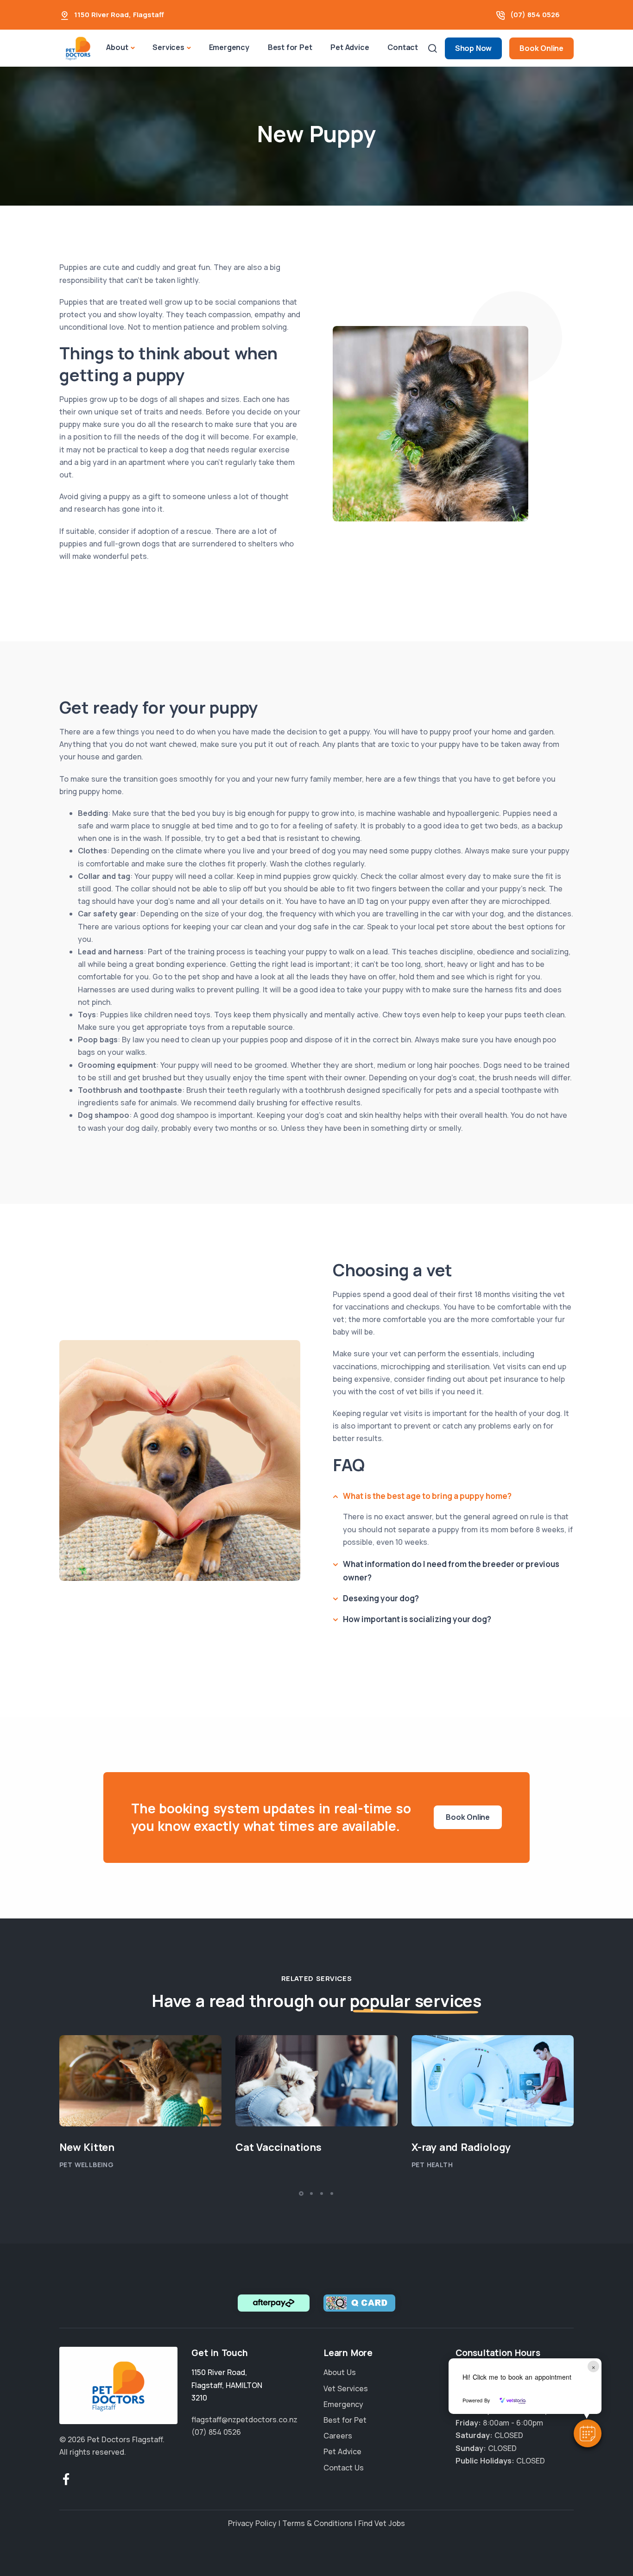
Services (168, 47)
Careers (338, 2436)
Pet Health (432, 2165)
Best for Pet (290, 47)
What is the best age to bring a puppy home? (427, 1496)
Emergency (229, 47)
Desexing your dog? (381, 1598)
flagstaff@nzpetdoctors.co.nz (244, 2419)
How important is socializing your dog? (417, 1619)
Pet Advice (350, 47)
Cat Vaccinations (279, 2147)
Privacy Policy (252, 2523)
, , (227, 2385)
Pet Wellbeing (86, 2165)
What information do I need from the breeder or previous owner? (451, 1571)
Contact (403, 47)
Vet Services (346, 2388)
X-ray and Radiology (461, 2147)
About (117, 47)
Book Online (541, 48)
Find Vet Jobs (382, 2523)
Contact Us (344, 2467)
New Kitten (87, 2147)
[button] (588, 2433)
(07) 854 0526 (535, 15)
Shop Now (473, 48)
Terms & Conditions (317, 2523)
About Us (340, 2372)
